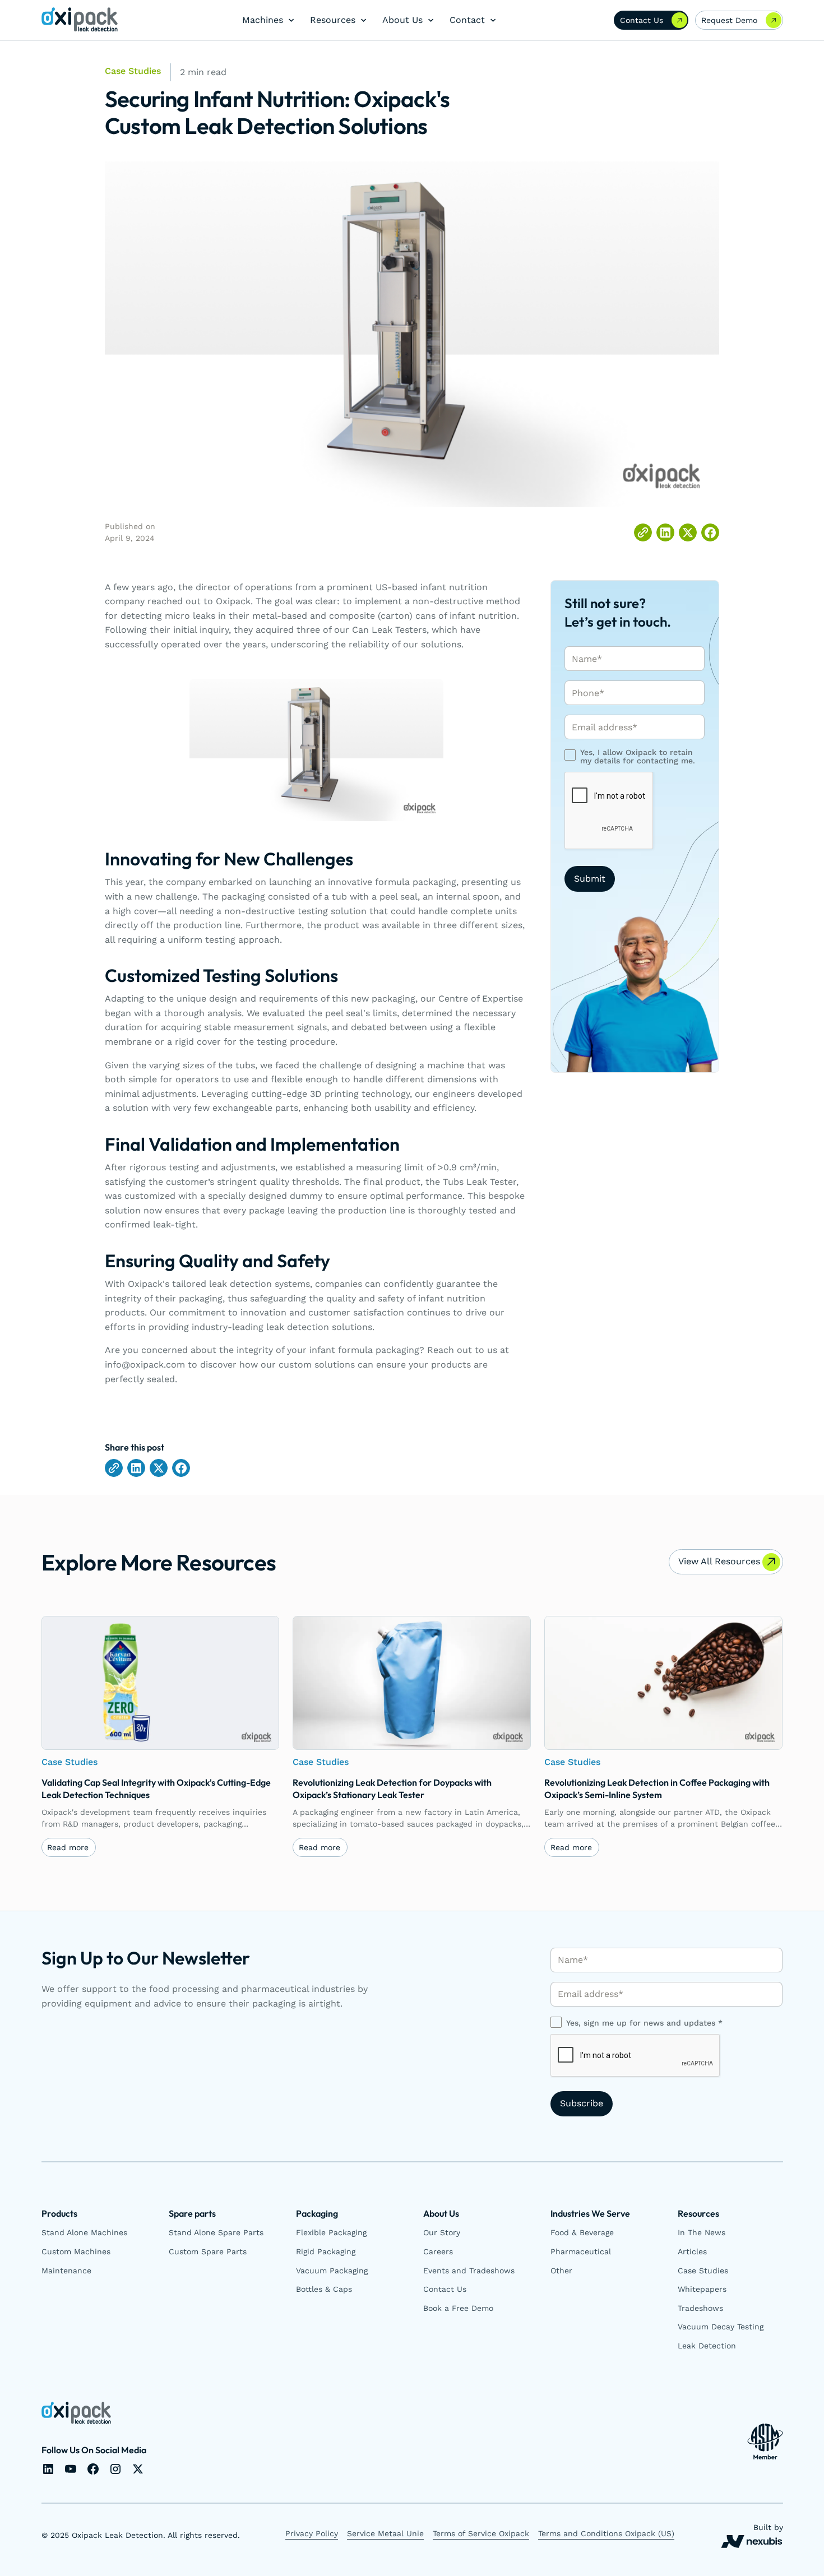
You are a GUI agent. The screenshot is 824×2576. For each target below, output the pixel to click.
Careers (438, 2251)
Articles (692, 2251)
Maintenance (66, 2271)
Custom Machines (76, 2251)
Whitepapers (702, 2289)
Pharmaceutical (581, 2251)
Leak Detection (707, 2346)
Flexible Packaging (331, 2232)
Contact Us (445, 2289)
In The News (702, 2232)
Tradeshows (700, 2308)
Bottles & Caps (324, 2289)
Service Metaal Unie (385, 2533)
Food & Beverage (582, 2232)
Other (561, 2271)
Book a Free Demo (458, 2308)
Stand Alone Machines (84, 2232)
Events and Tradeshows (469, 2271)
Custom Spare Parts (208, 2251)
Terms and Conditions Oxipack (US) (606, 2533)
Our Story (442, 2232)
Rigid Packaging (326, 2251)
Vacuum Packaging (332, 2271)
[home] (80, 20)
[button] (265, 20)
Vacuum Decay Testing (721, 2327)
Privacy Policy (312, 2533)
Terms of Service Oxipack (481, 2533)
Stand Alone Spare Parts (216, 2232)
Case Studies (703, 2271)
